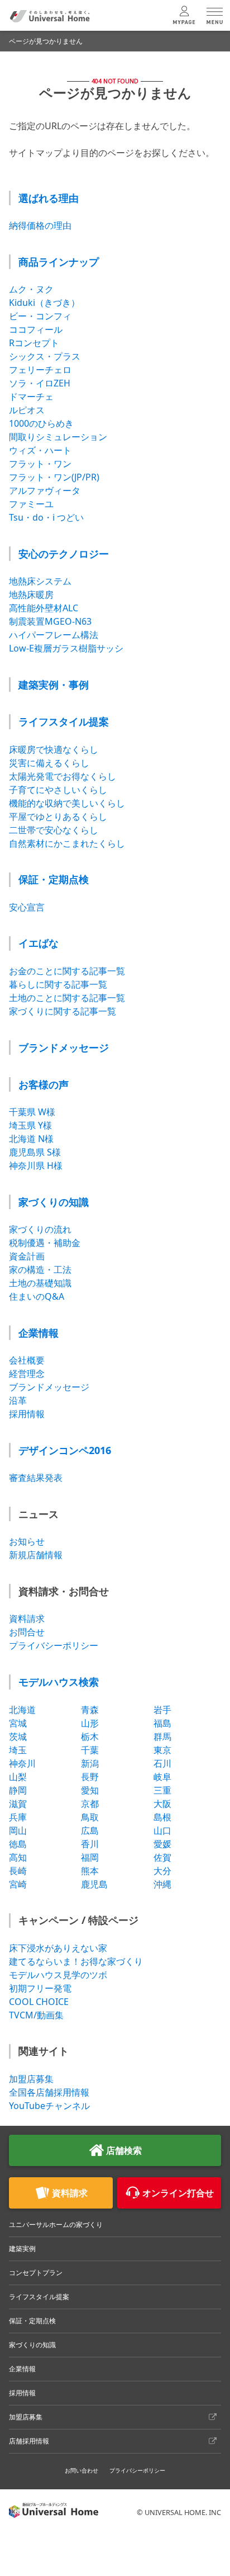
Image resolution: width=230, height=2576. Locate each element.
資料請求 (27, 1619)
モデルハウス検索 (59, 1682)
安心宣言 (27, 907)
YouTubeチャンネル (49, 2106)
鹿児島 (94, 1884)
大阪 (162, 1804)
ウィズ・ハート (40, 450)
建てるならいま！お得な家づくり (76, 1961)
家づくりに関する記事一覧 (63, 1011)
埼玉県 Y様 (30, 1125)
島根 (162, 1817)
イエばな (39, 943)
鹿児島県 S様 (35, 1152)
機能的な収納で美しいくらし (67, 803)
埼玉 (18, 1750)
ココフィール (36, 329)
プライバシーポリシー (54, 1645)
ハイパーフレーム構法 (54, 635)
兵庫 (18, 1817)
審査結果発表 (36, 1478)
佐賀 (162, 1857)
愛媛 (162, 1844)
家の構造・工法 (40, 1270)
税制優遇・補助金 (45, 1243)
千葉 (90, 1750)
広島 (90, 1830)
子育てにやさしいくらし (58, 790)
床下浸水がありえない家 (58, 1948)
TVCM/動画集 (36, 2015)
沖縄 (162, 1884)
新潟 (90, 1763)
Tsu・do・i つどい (46, 517)
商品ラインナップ (59, 262)
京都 (90, 1804)
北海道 (22, 1710)
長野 (90, 1777)
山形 (90, 1723)
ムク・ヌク (31, 289)
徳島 (18, 1844)
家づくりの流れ (40, 1229)
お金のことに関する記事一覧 (67, 971)
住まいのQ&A (37, 1296)
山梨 (18, 1777)
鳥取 (90, 1817)
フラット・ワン (40, 464)
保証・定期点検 (54, 879)
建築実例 (22, 2249)
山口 (162, 1830)
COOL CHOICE (39, 2002)
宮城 (18, 1723)
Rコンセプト (34, 343)
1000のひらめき (41, 423)
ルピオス (27, 410)
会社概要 (27, 1360)
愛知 (90, 1790)
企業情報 (39, 1333)
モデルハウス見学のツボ (58, 1975)
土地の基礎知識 (40, 1283)
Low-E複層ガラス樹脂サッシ (66, 648)
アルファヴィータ (45, 490)
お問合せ (27, 1632)
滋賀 (18, 1804)
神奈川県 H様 (36, 1166)
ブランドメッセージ (64, 1048)
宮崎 (18, 1884)
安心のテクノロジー (64, 554)
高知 (18, 1857)
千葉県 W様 (32, 1112)
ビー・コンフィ (40, 316)
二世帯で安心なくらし (54, 830)
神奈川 (22, 1763)
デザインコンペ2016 (65, 1450)
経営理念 (27, 1374)
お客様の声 (44, 1084)
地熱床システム (40, 581)
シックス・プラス (45, 356)
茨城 (18, 1737)
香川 (90, 1844)
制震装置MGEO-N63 (50, 621)
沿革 (18, 1400)
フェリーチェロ (40, 370)
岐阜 (162, 1777)
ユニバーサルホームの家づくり (56, 2224)
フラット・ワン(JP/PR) (54, 477)
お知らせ (27, 1541)
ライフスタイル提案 (64, 721)
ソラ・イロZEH (40, 383)
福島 (162, 1723)
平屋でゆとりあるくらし (58, 817)
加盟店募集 (31, 2079)
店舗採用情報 (29, 2441)
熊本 (90, 1871)
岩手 (162, 1710)
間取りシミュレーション (58, 437)
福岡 (90, 1857)
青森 (90, 1710)
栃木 (90, 1737)
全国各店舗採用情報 (49, 2092)
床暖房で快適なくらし (54, 749)
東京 (162, 1750)
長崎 (18, 1871)
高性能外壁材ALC (44, 608)
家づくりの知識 (54, 1202)
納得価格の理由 (40, 225)
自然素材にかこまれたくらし (67, 843)
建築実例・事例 (54, 685)
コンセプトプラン (36, 2273)
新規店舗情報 (36, 1555)
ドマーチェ (31, 397)
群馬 (162, 1737)
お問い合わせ (82, 2470)
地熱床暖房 (31, 595)
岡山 (18, 1830)
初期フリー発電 (40, 1988)
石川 (162, 1763)
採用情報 (27, 1414)
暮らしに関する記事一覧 (58, 984)
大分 (162, 1871)
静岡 (18, 1790)
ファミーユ (31, 504)
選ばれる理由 (49, 198)
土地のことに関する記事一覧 (67, 998)
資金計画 (27, 1256)
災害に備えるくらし (49, 763)
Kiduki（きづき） (44, 303)
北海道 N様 (31, 1139)
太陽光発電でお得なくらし (63, 776)
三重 (162, 1790)
